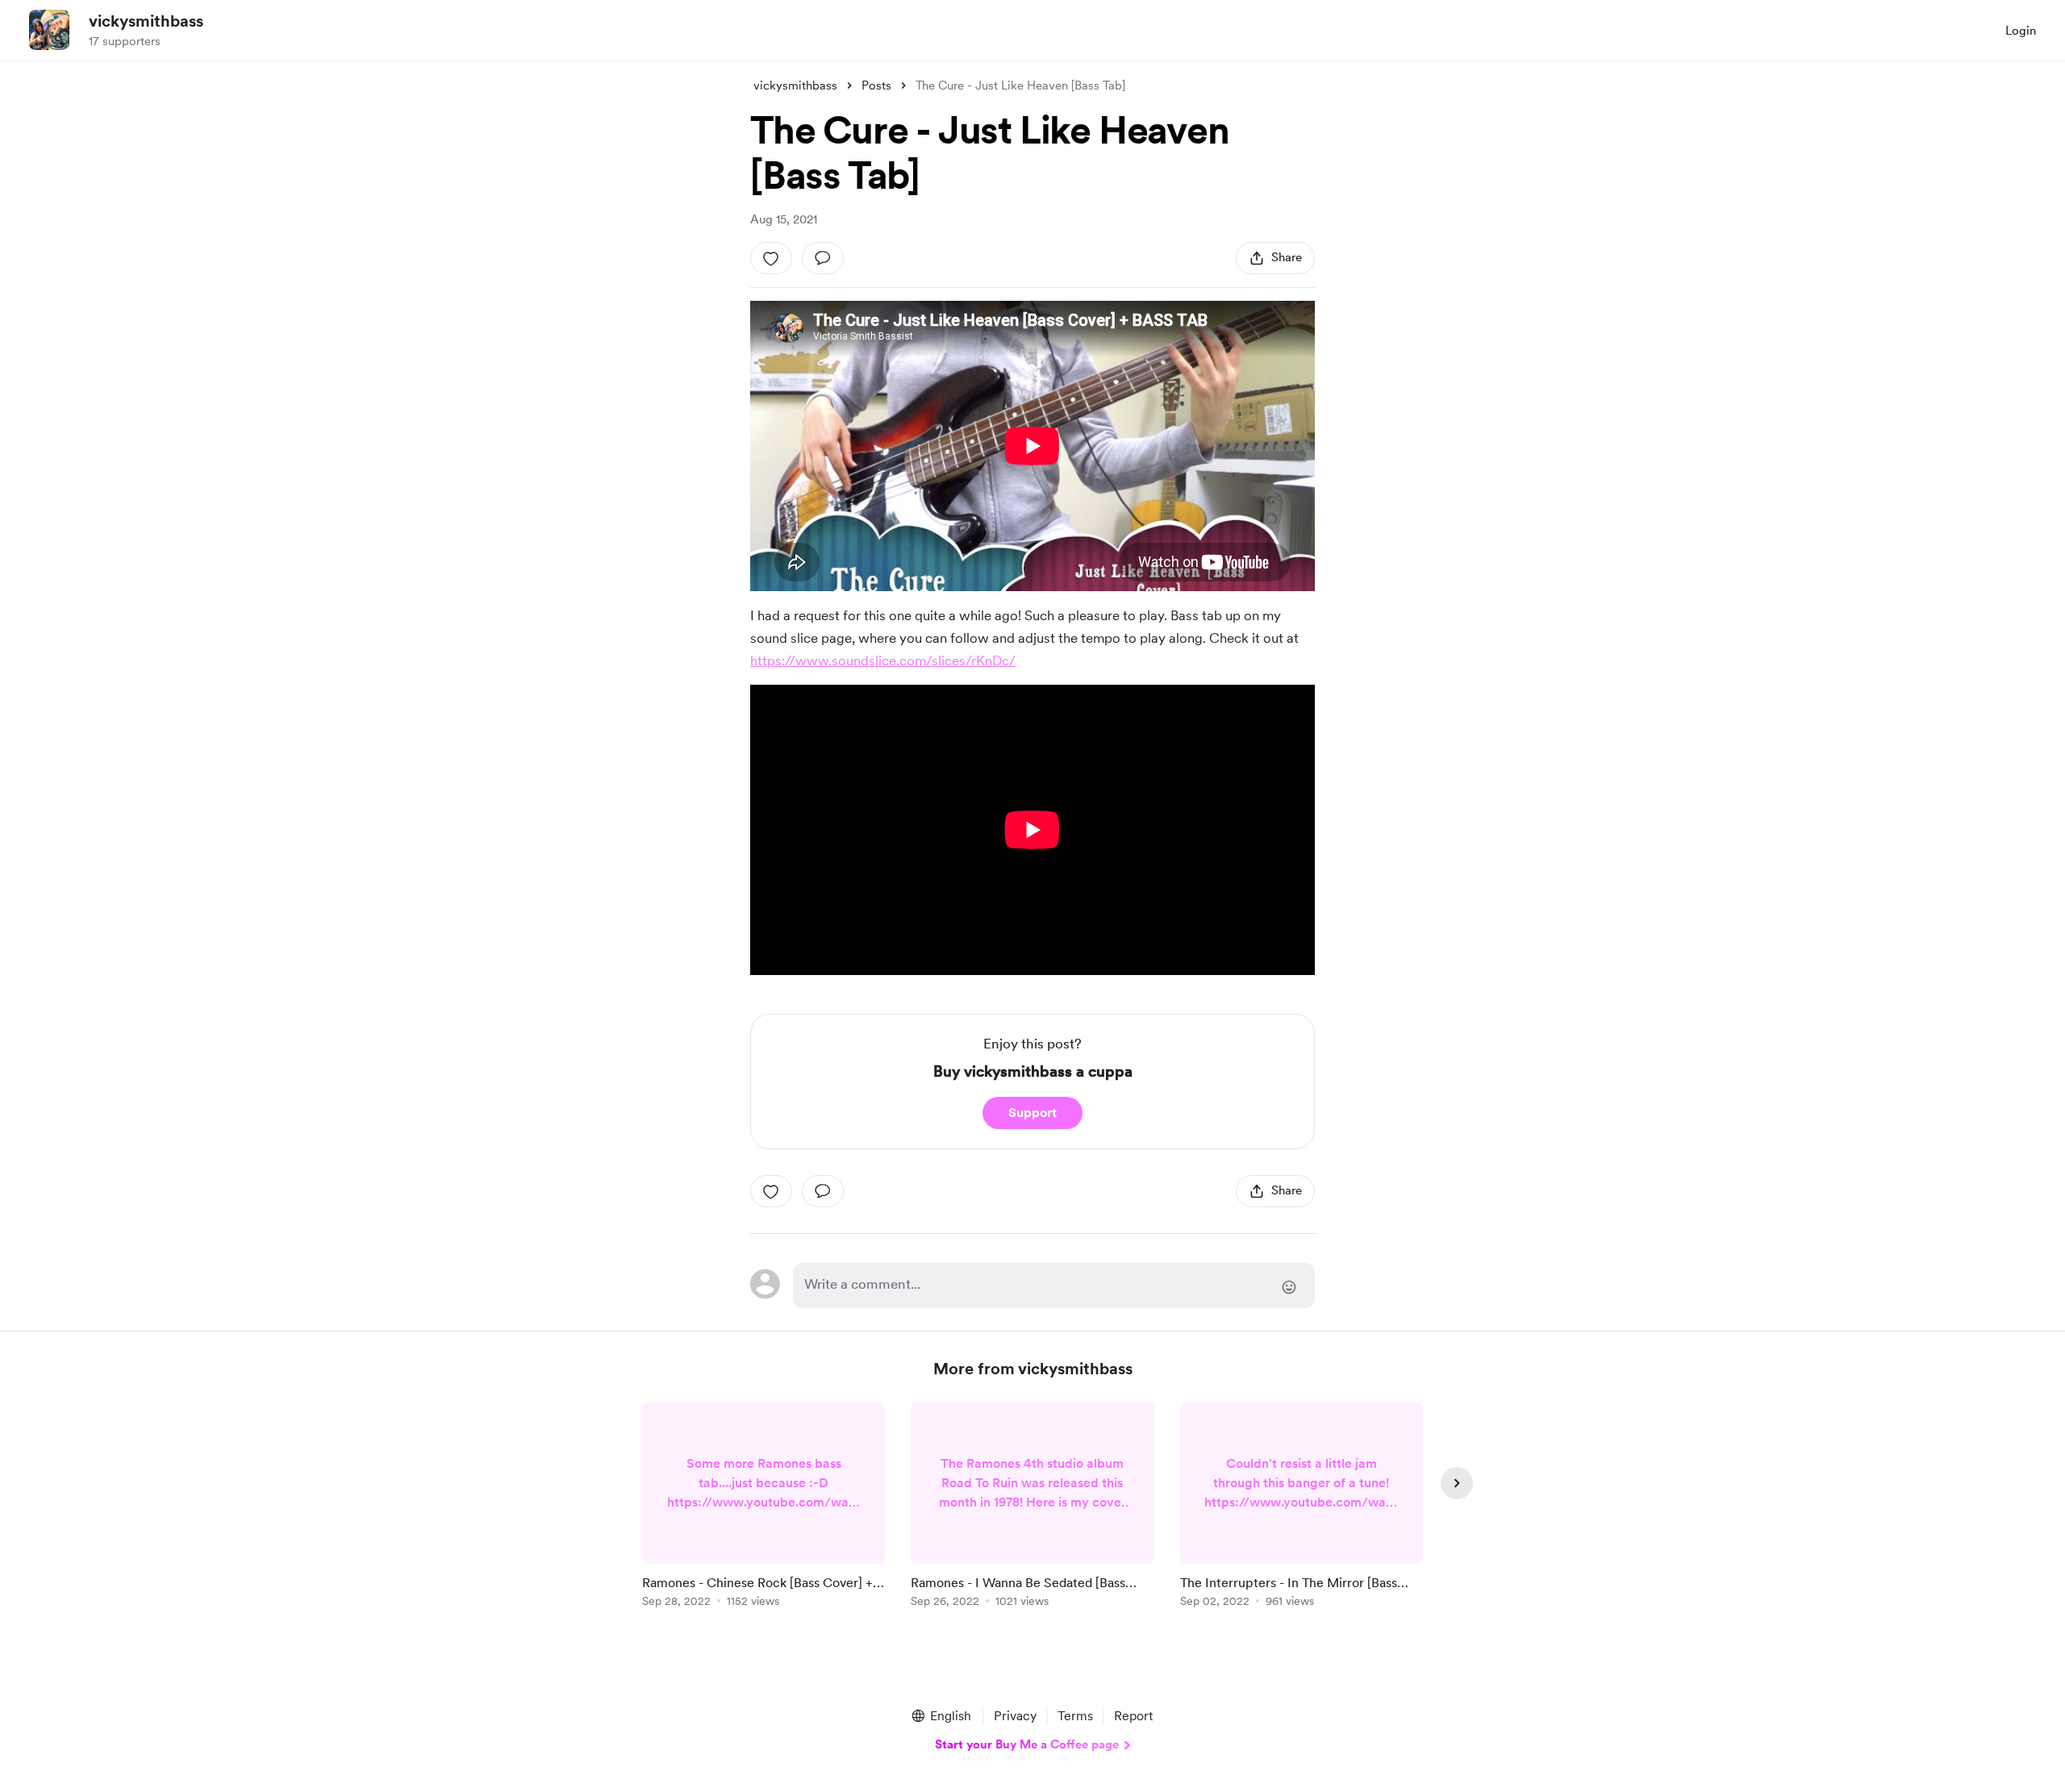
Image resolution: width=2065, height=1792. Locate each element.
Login (2021, 31)
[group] (763, 1508)
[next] (1457, 1483)
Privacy (1015, 1716)
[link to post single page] (763, 1508)
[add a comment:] (823, 258)
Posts (876, 85)
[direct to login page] (1054, 1286)
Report (1133, 1716)
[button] (941, 1716)
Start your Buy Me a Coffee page (1027, 1744)
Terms (1075, 1716)
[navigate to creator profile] (49, 30)
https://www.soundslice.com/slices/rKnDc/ (883, 661)
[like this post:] (771, 258)
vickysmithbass (146, 21)
